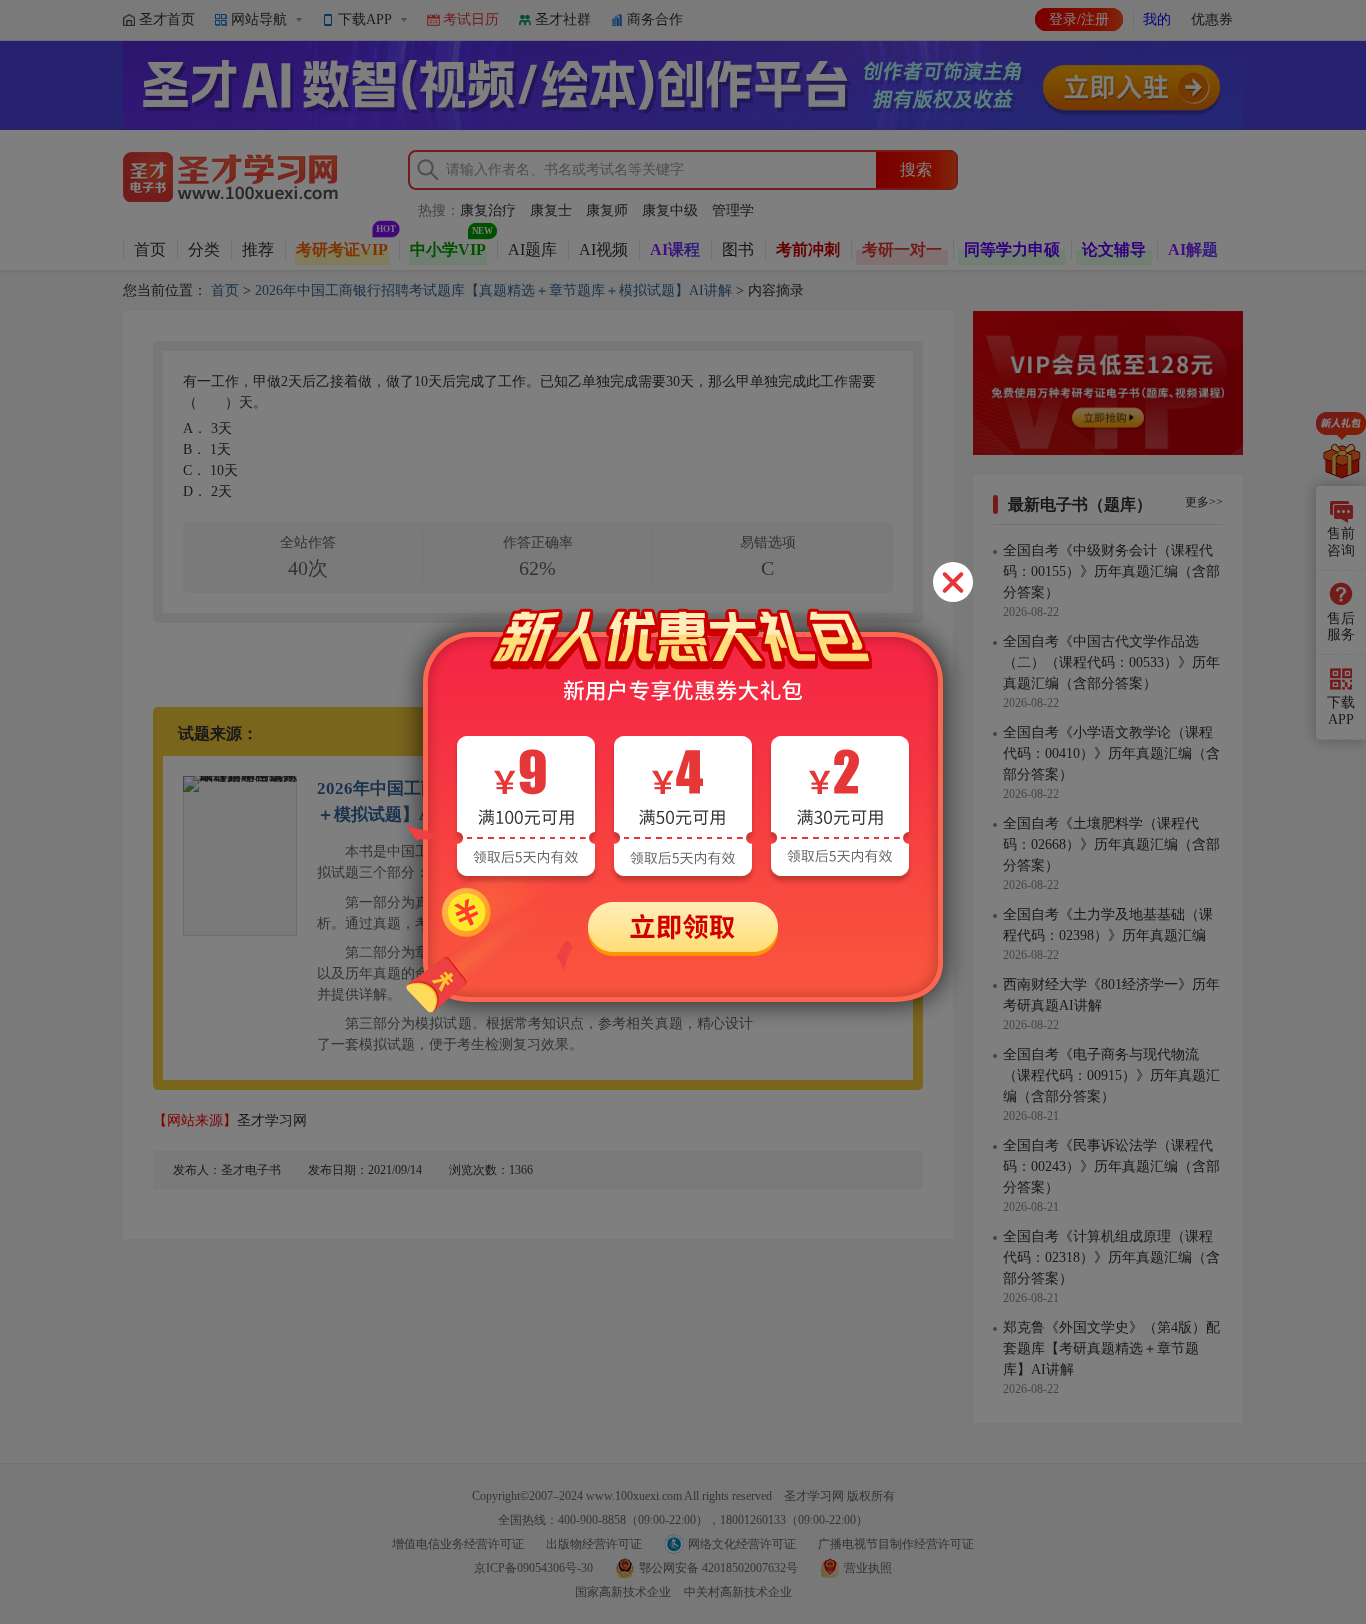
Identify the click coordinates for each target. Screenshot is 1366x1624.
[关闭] (953, 582)
